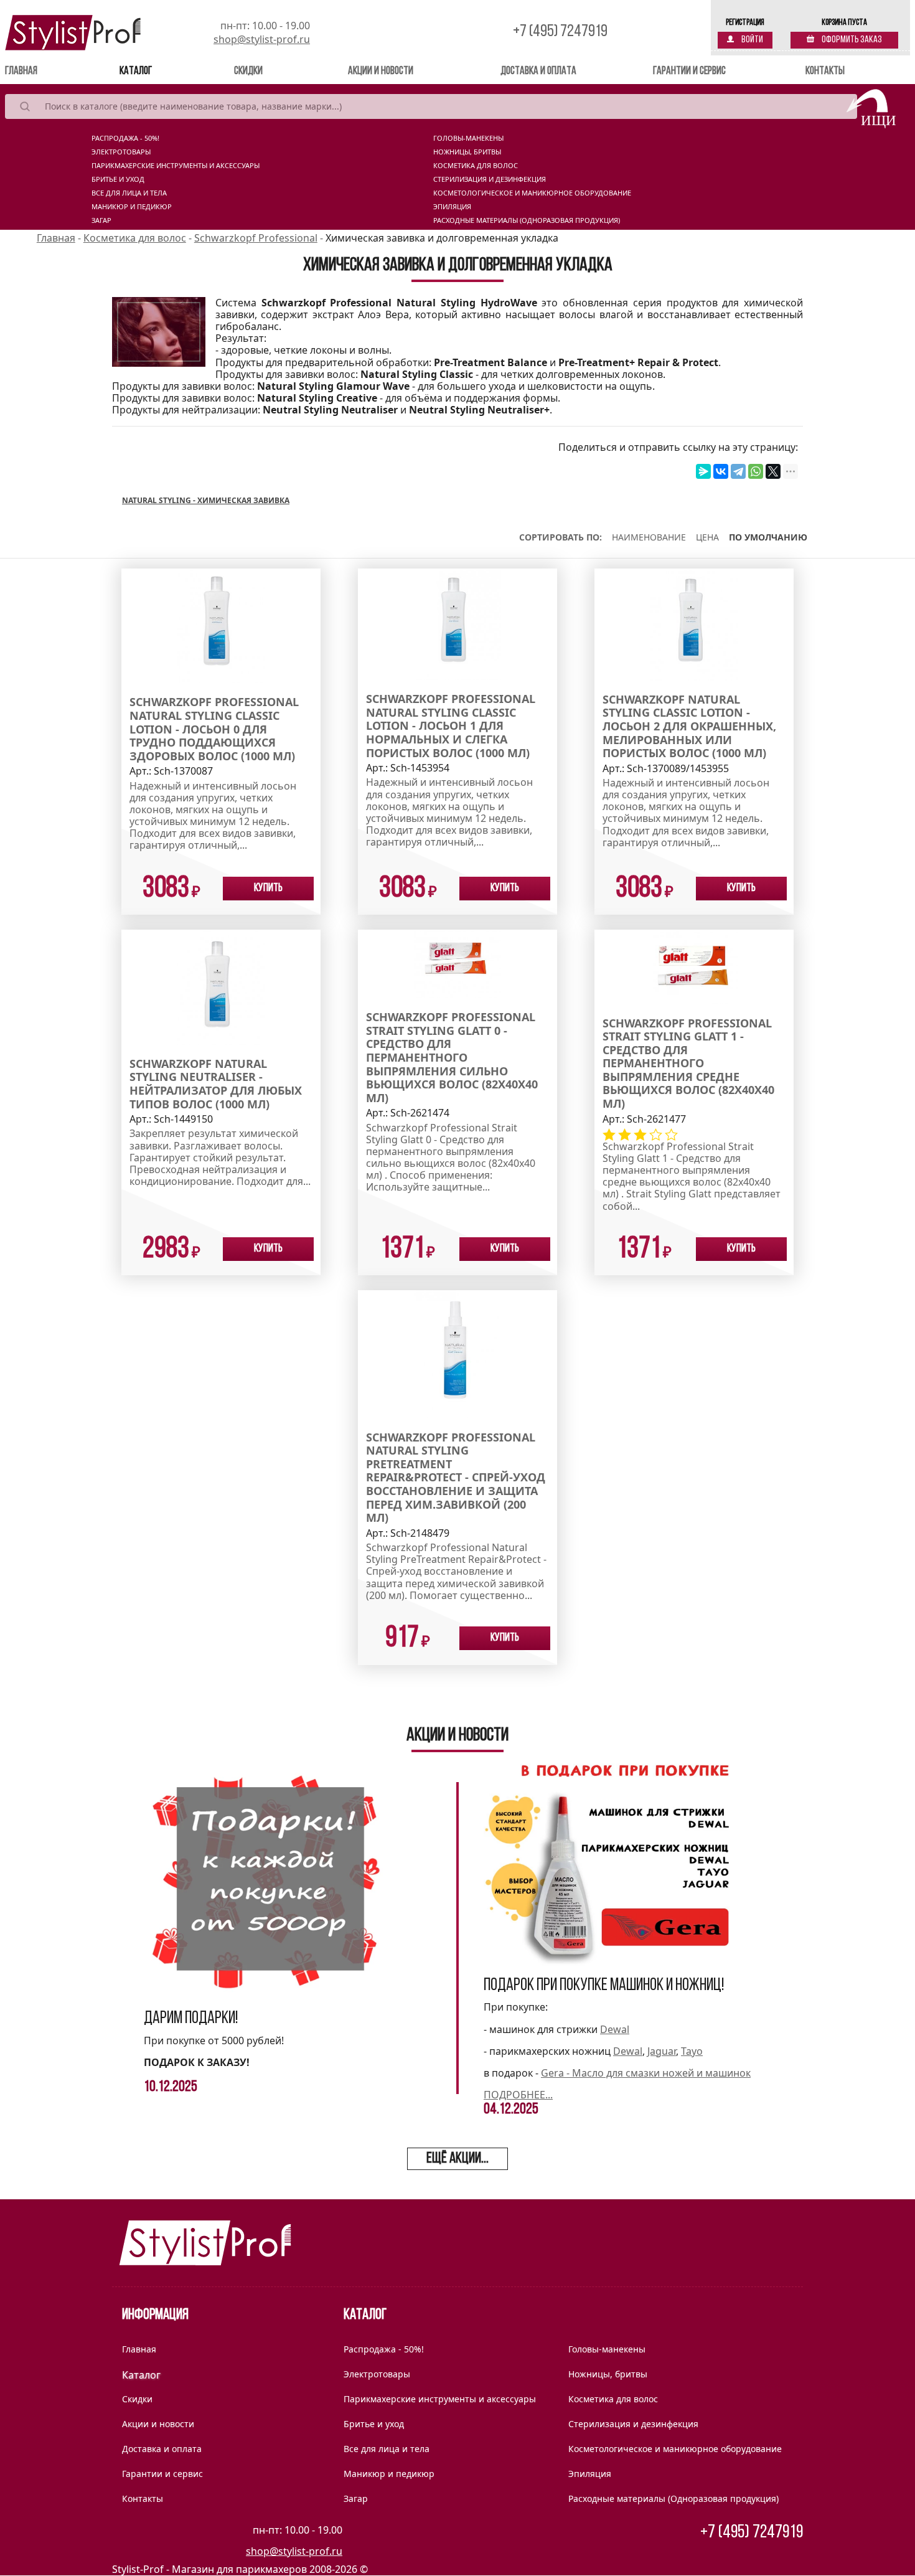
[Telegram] (738, 471)
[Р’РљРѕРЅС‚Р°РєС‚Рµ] (721, 471)
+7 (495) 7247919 (560, 32)
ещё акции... (457, 2159)
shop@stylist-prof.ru (262, 39)
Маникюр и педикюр (132, 207)
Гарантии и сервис (689, 72)
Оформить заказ (851, 40)
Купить (268, 889)
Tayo (692, 2051)
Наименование (649, 537)
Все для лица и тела (129, 193)
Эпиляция (452, 207)
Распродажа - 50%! (125, 138)
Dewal (615, 2029)
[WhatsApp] (756, 471)
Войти (752, 40)
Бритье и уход (118, 179)
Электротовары (121, 152)
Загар (101, 220)
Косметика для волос (476, 166)
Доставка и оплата (538, 72)
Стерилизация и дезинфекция (490, 179)
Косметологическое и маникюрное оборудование (532, 193)
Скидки (248, 72)
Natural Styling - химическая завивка (206, 500)
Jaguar (662, 2051)
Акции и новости (381, 72)
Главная (39, 71)
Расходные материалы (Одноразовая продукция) (527, 220)
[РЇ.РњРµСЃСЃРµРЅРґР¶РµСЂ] (703, 471)
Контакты (825, 72)
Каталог (136, 72)
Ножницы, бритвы (467, 152)
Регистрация (745, 23)
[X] (773, 471)
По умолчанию (768, 537)
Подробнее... (518, 2095)
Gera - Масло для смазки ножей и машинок (646, 2073)
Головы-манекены (468, 138)
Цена (707, 537)
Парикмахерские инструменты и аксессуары (176, 166)
